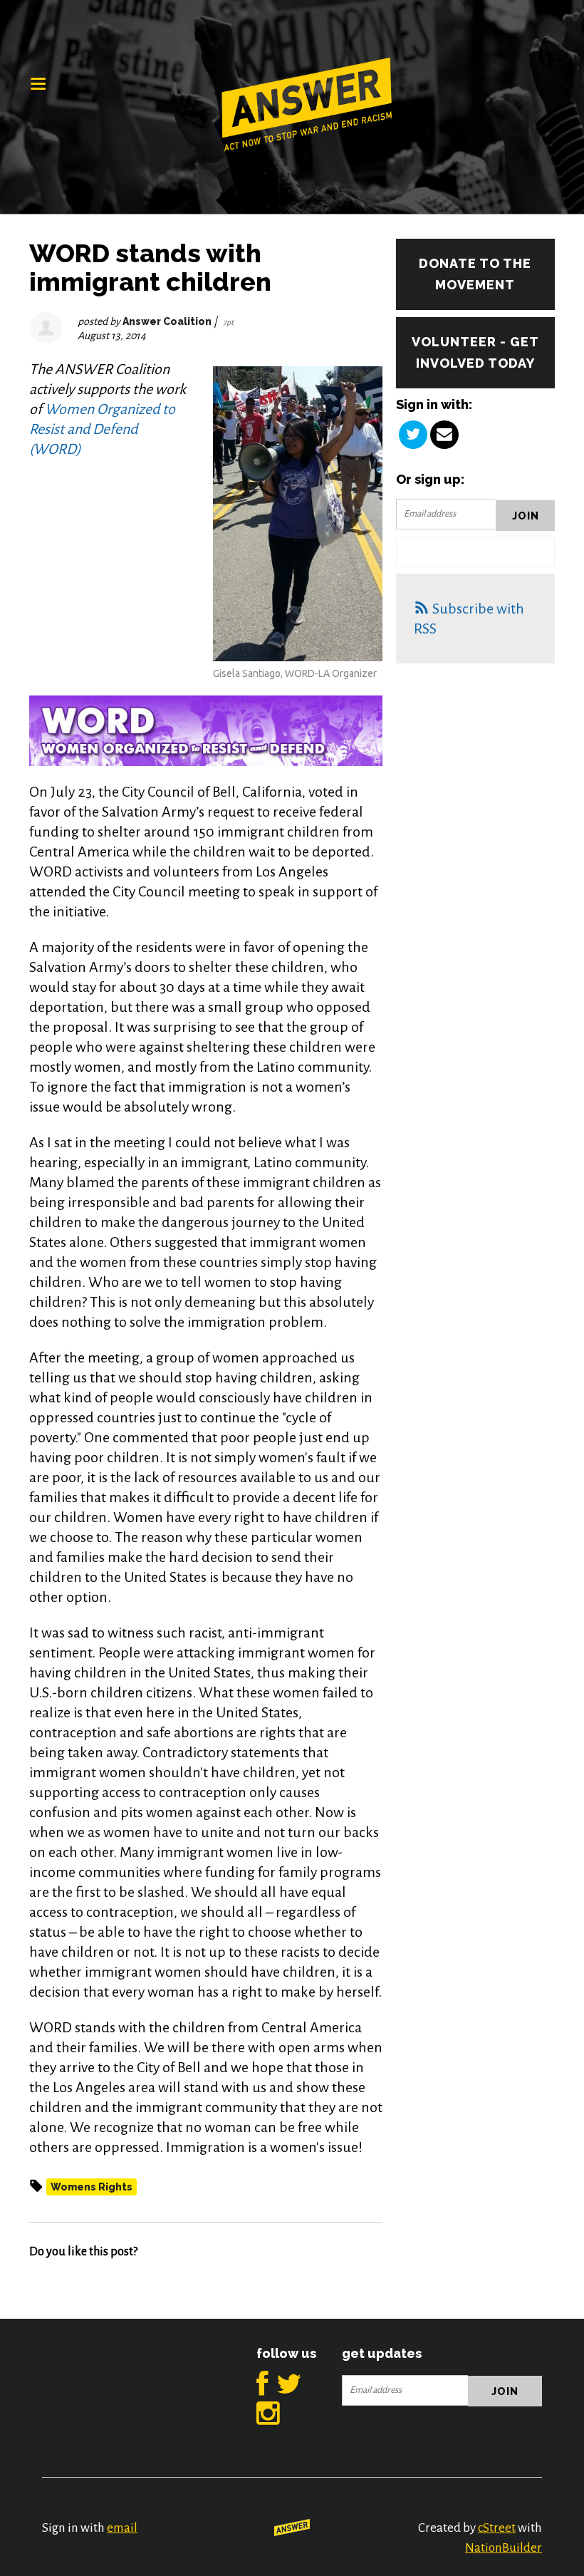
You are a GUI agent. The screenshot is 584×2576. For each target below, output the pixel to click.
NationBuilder (504, 2548)
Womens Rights (92, 2187)
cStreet (497, 2528)
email (122, 2528)
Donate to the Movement (475, 274)
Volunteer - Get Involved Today (475, 352)
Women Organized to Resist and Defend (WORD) (102, 429)
